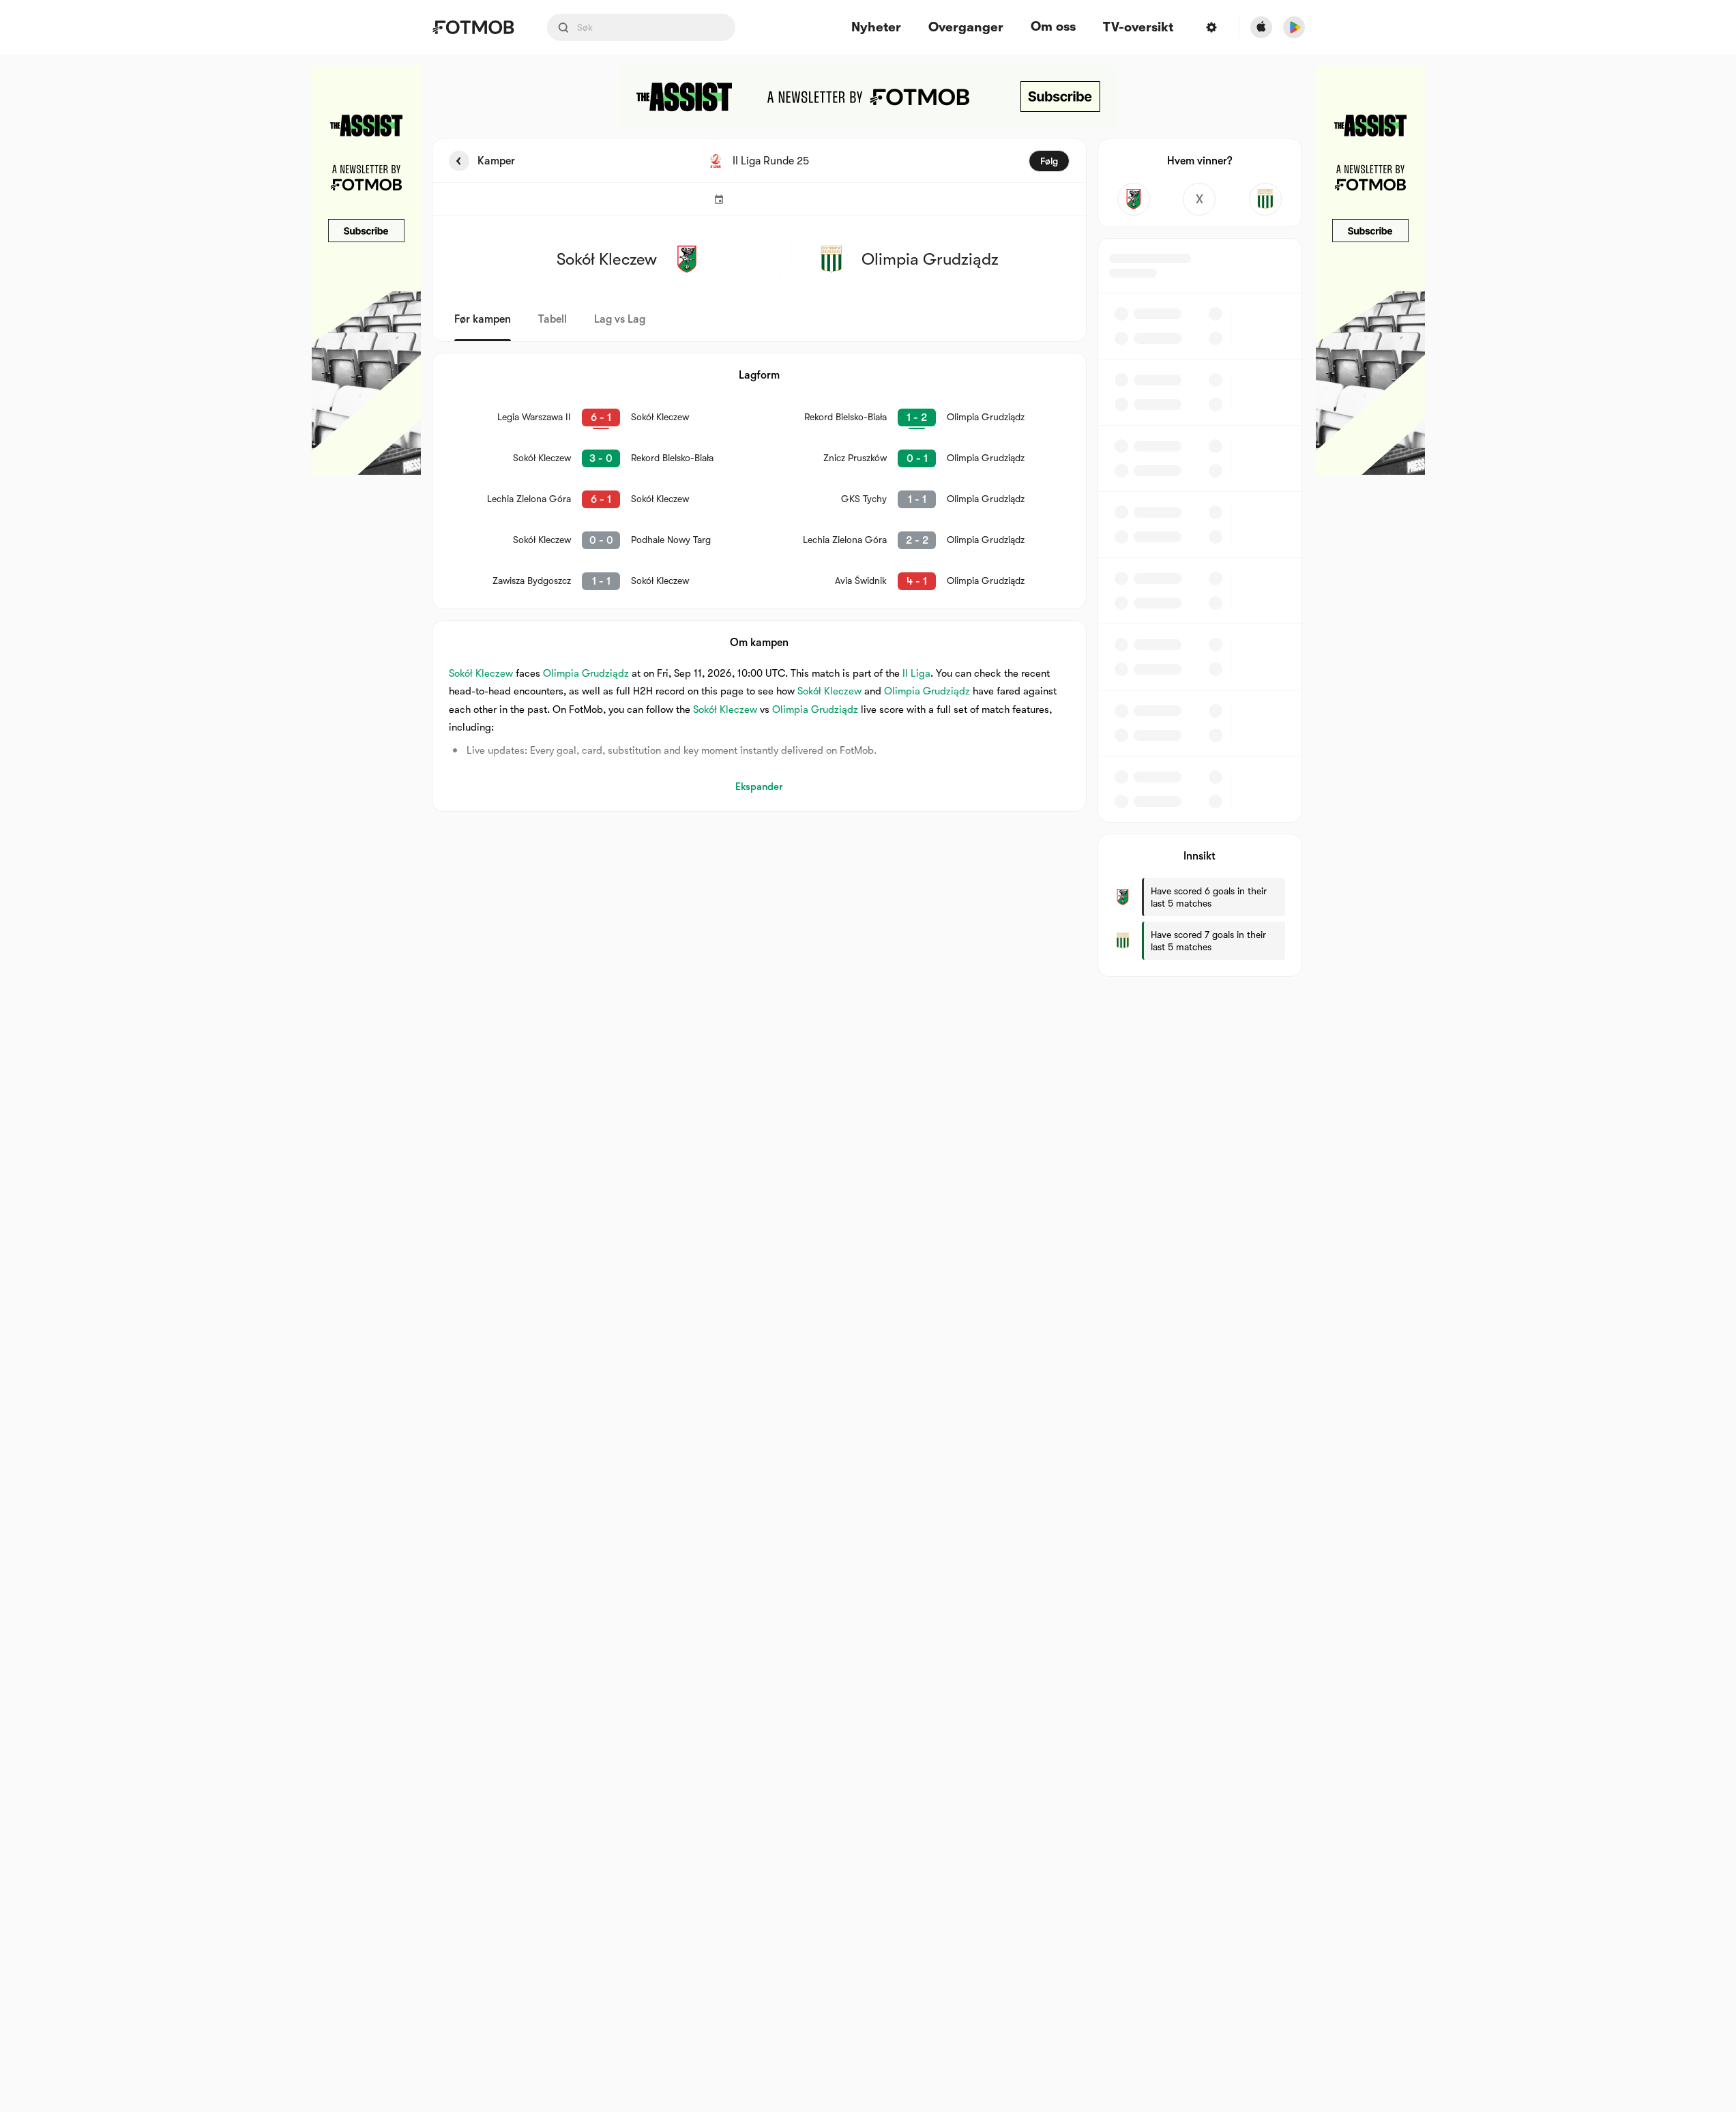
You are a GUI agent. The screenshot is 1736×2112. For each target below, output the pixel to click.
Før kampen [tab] (483, 319)
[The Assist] (366, 270)
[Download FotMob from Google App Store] (1294, 27)
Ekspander (759, 787)
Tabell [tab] (553, 319)
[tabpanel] (868, 558)
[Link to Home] (473, 27)
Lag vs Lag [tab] (620, 319)
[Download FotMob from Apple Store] (1261, 27)
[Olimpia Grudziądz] (1266, 199)
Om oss (1053, 27)
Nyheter (876, 28)
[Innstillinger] (1211, 27)
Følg (1049, 161)
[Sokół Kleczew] (1134, 199)
